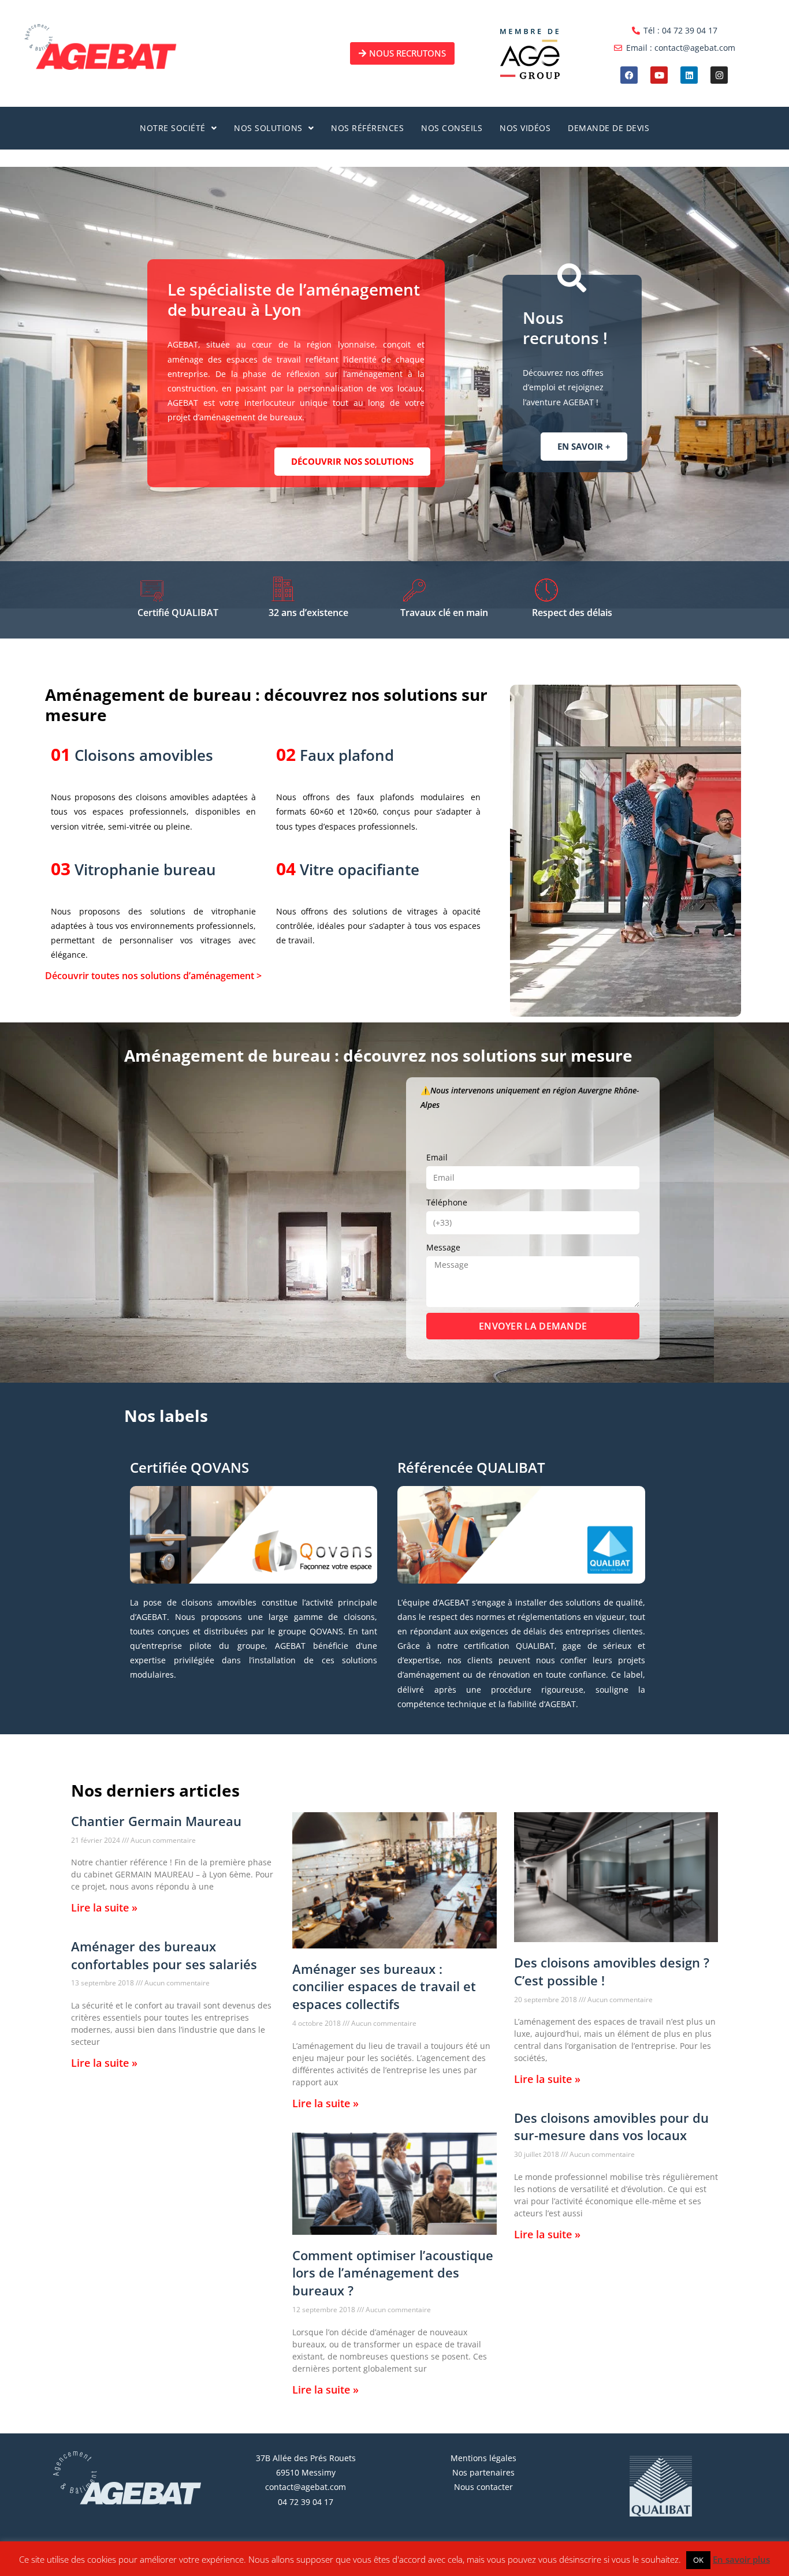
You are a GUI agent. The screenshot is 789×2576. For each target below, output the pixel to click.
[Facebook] (629, 75)
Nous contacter (483, 2487)
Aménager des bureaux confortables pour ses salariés (164, 1955)
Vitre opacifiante (360, 869)
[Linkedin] (689, 75)
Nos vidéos (525, 128)
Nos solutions (268, 128)
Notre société (173, 128)
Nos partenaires (483, 2472)
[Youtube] (659, 75)
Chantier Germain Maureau (156, 1821)
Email (437, 1157)
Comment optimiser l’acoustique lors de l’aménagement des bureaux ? (393, 2273)
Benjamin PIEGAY (220, 2562)
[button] (178, 128)
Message (443, 1247)
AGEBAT (104, 2562)
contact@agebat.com (306, 2487)
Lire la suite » (104, 1907)
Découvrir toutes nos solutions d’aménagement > (153, 976)
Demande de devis (609, 128)
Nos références (367, 128)
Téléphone (447, 1202)
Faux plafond (347, 755)
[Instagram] (719, 75)
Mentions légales (483, 2458)
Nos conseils (452, 128)
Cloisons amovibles (144, 755)
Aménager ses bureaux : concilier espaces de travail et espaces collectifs (384, 1987)
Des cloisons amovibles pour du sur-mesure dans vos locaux (611, 2127)
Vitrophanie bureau (145, 869)
